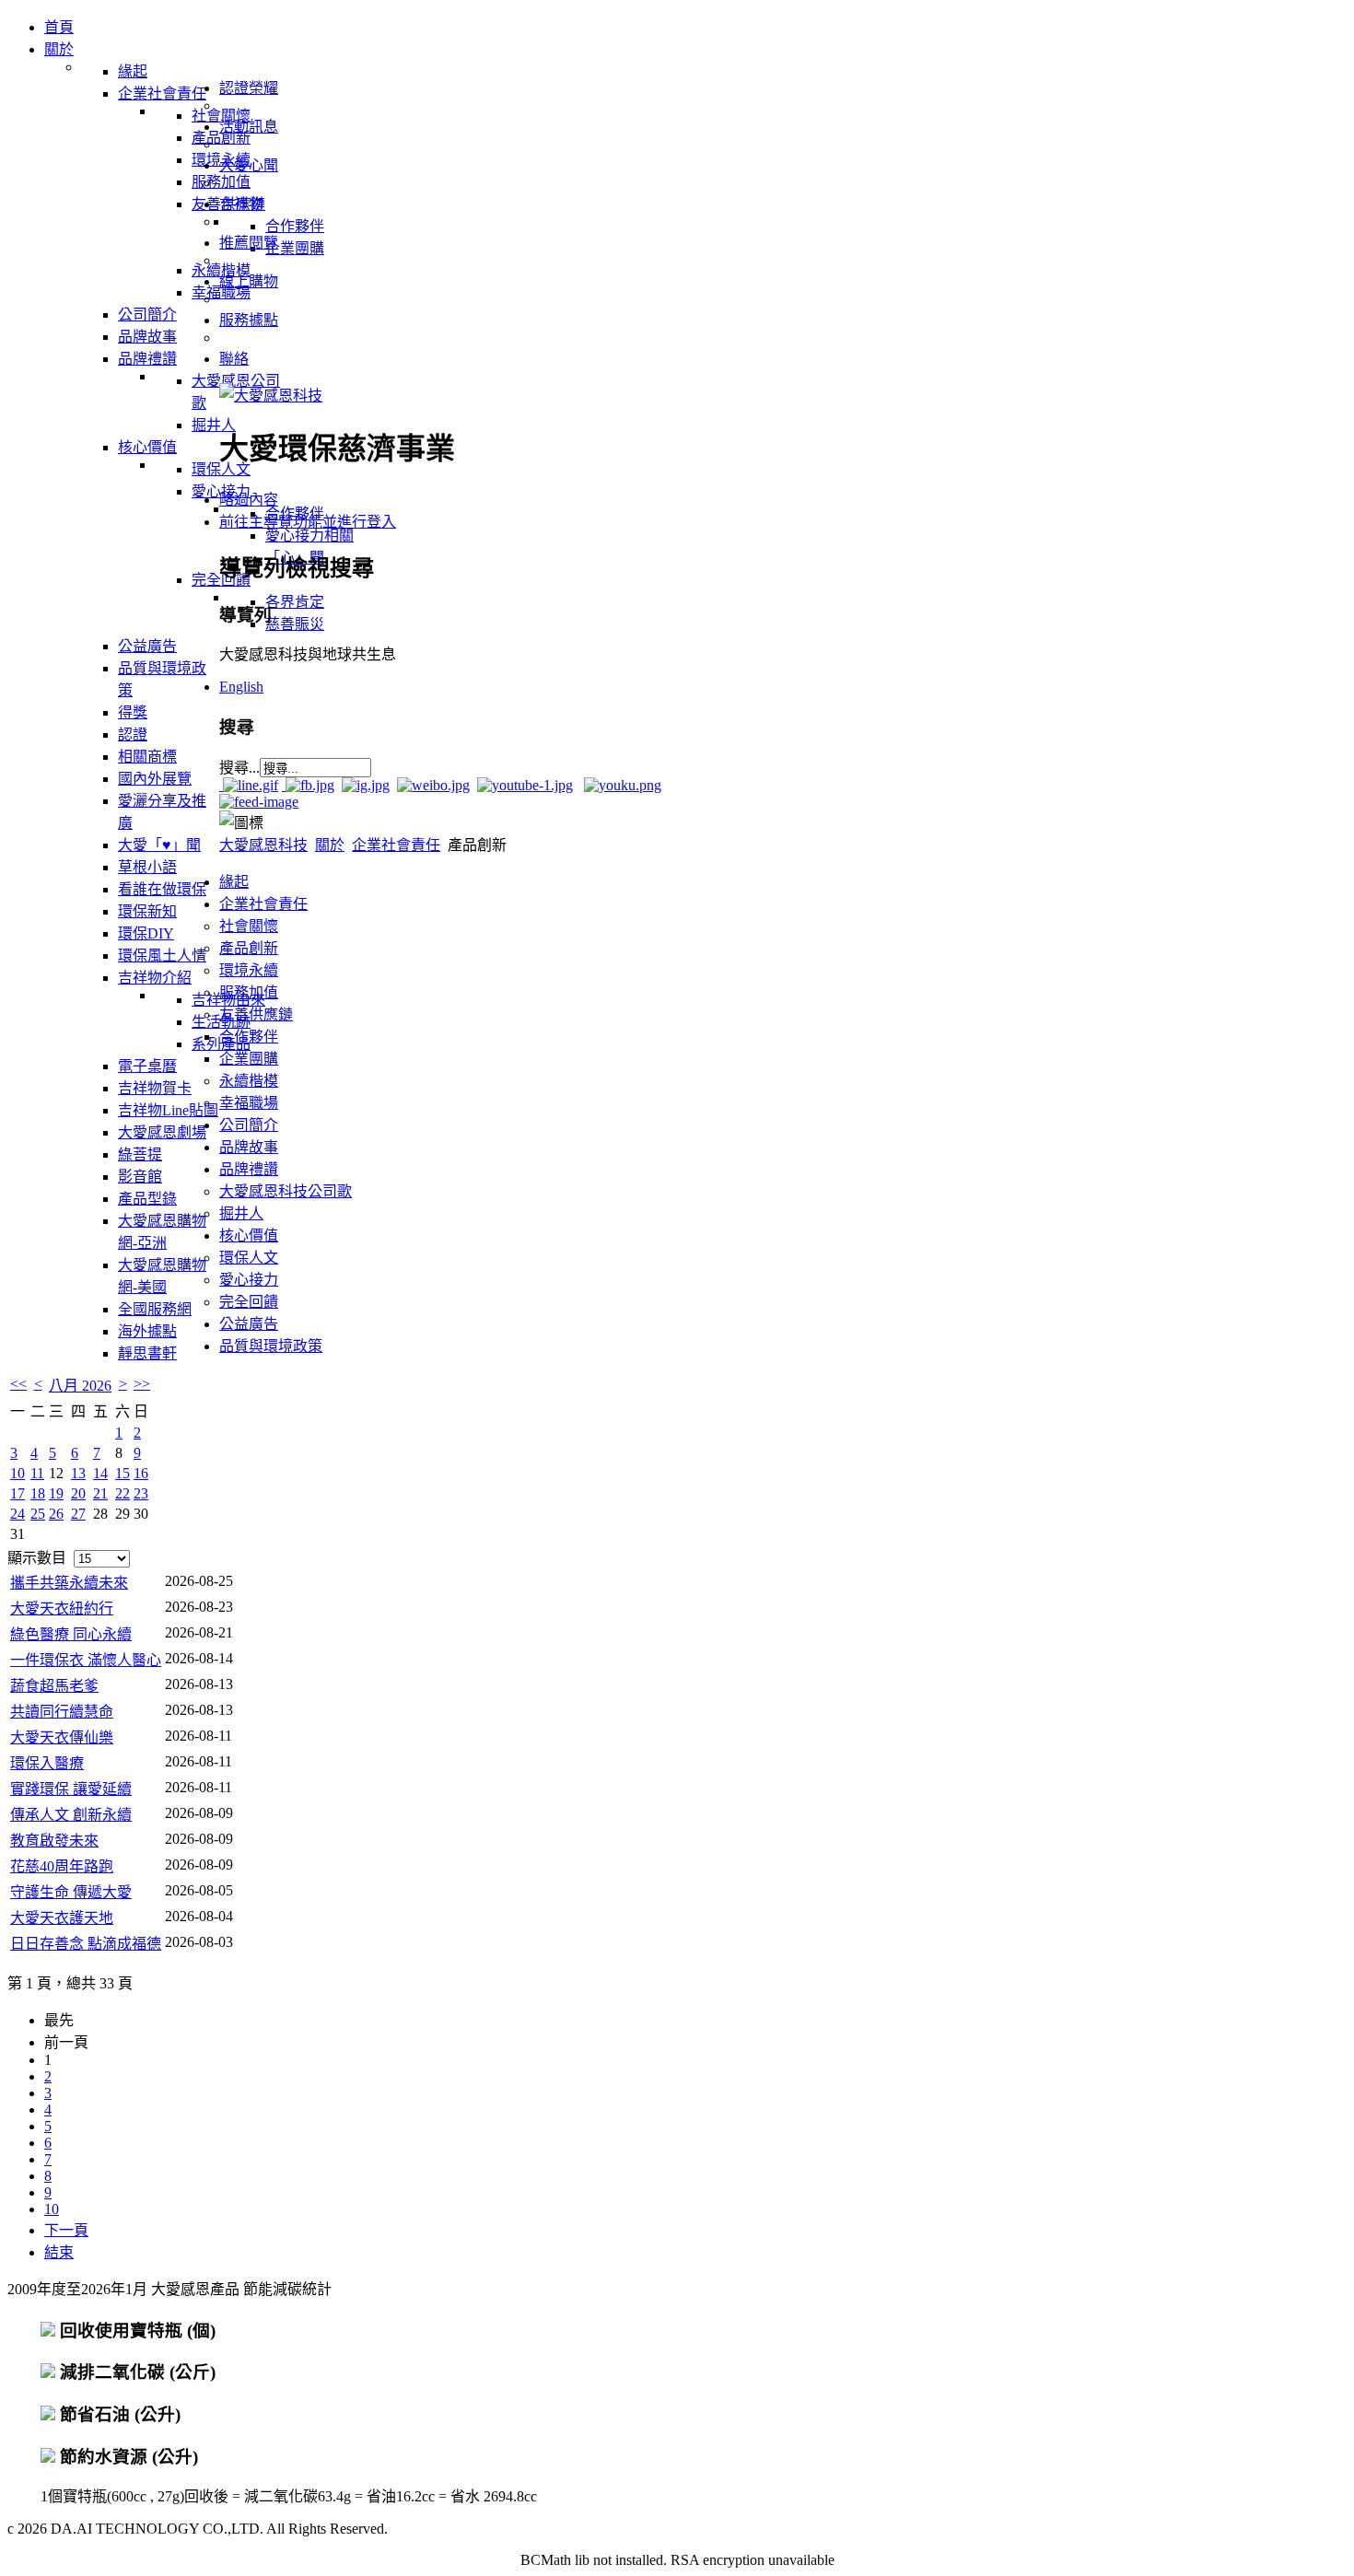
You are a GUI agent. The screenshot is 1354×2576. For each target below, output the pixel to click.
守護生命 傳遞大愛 (71, 1892)
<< (18, 1384)
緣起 (234, 882)
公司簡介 (249, 1125)
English (241, 687)
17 (18, 1493)
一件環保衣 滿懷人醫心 (86, 1660)
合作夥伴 (249, 1037)
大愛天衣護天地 (62, 1918)
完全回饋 (249, 1302)
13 (78, 1473)
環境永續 (249, 970)
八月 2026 (80, 1386)
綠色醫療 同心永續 (71, 1634)
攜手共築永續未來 (69, 1583)
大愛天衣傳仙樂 (62, 1737)
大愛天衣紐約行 (62, 1609)
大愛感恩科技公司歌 (286, 1191)
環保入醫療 (47, 1763)
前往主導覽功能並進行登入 (308, 522)
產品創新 (249, 948)
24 (18, 1514)
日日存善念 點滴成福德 (86, 1944)
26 (56, 1514)
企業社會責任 (396, 845)
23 (141, 1493)
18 (38, 1493)
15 (123, 1473)
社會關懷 (249, 926)
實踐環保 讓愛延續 (71, 1789)
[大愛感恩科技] (271, 396)
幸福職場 (249, 1103)
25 (38, 1514)
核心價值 (249, 1236)
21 (100, 1493)
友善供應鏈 (256, 1014)
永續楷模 (249, 1081)
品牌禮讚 (249, 1169)
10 (18, 1473)
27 (78, 1514)
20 (78, 1493)
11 (37, 1473)
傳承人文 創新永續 (71, 1815)
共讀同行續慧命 (62, 1712)
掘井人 (241, 1213)
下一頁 (66, 2230)
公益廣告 (249, 1324)
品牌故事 (249, 1147)
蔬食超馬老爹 (54, 1686)
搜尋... (239, 768)
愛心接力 (249, 1280)
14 (100, 1473)
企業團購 (249, 1059)
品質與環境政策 (271, 1346)
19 (56, 1493)
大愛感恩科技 (263, 845)
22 (123, 1493)
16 (141, 1473)
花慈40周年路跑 (62, 1866)
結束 (59, 2252)
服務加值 (249, 992)
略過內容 (249, 500)
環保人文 (249, 1258)
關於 (330, 845)
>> (142, 1384)
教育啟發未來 (54, 1841)
